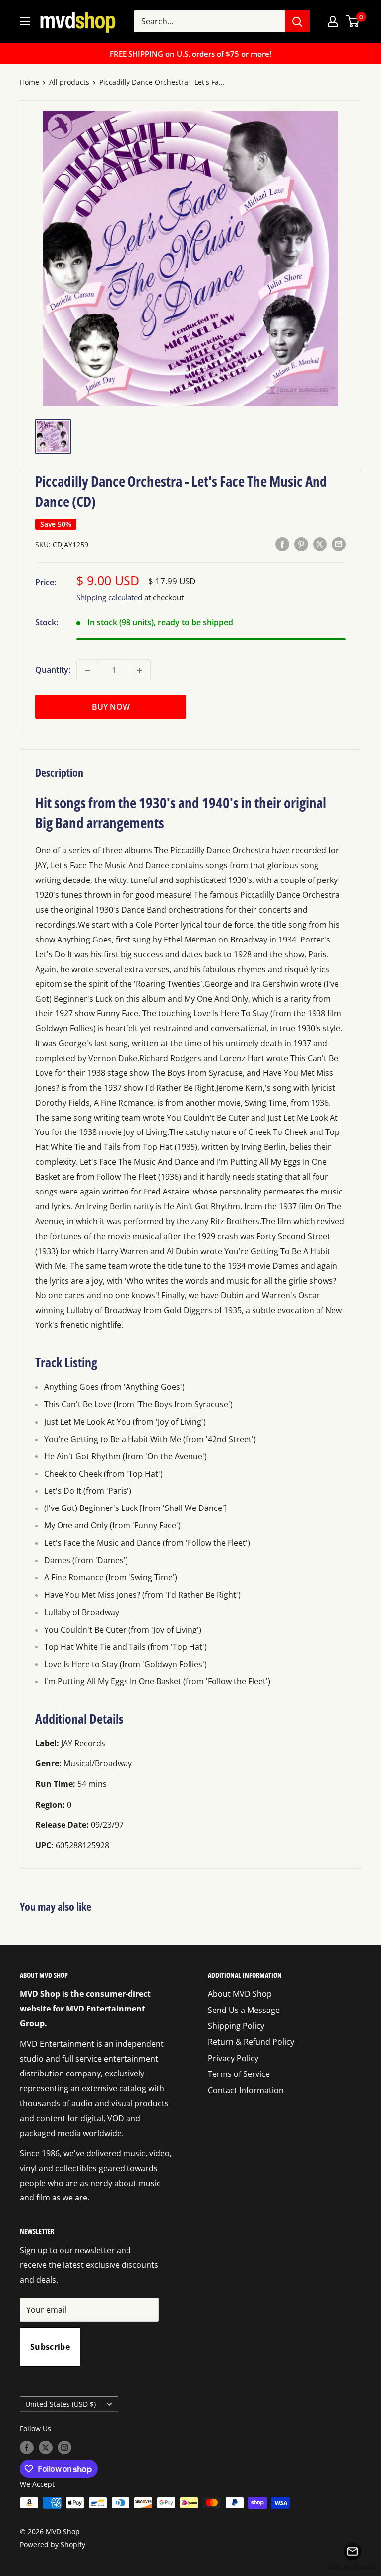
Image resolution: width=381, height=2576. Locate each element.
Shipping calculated (109, 597)
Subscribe (50, 2347)
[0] (353, 21)
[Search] (297, 21)
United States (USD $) (61, 2404)
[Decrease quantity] (87, 670)
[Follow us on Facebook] (27, 2448)
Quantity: (53, 670)
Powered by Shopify (53, 2545)
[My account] (333, 21)
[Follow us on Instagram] (64, 2448)
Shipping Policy (236, 2026)
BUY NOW (111, 707)
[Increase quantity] (140, 670)
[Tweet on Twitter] (320, 544)
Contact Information (246, 2090)
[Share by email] (339, 544)
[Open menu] (25, 21)
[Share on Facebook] (282, 544)
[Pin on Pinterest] (301, 544)
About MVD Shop (240, 1994)
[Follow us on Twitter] (46, 2448)
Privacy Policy (233, 2058)
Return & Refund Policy (251, 2042)
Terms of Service (239, 2074)
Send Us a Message (244, 2010)
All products (69, 82)
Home (30, 82)
